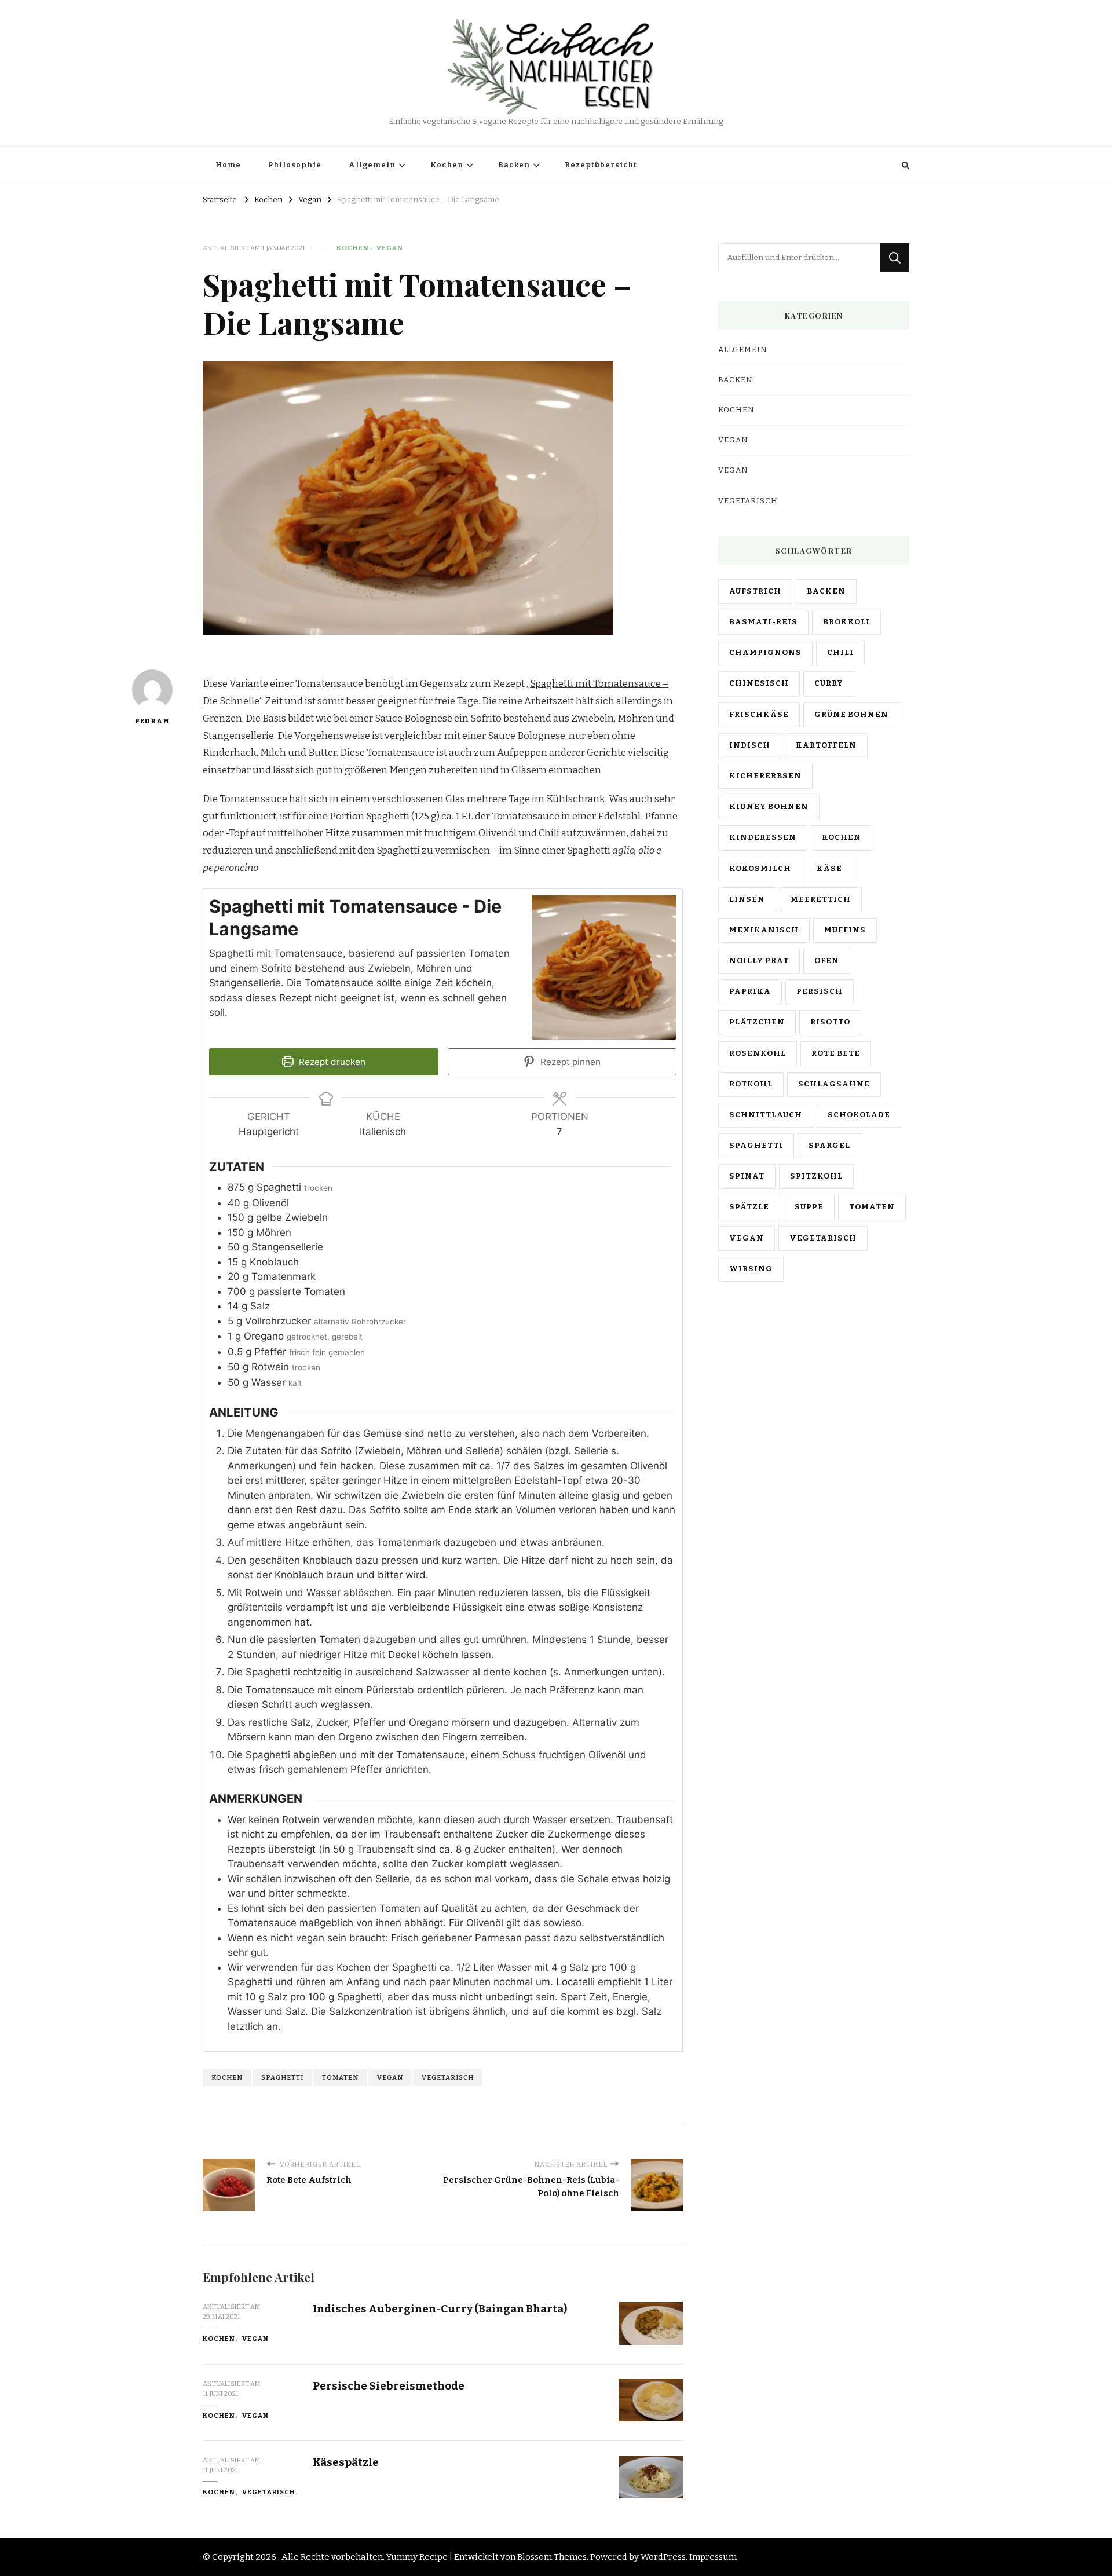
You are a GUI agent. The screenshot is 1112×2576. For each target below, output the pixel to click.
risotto (830, 1022)
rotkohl (751, 1084)
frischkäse (759, 715)
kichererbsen (765, 776)
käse (829, 869)
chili (840, 653)
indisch (750, 745)
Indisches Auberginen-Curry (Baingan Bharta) (440, 2309)
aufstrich (755, 591)
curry (829, 683)
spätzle (749, 1207)
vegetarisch (448, 2077)
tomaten (340, 2077)
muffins (845, 930)
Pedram (152, 721)
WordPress (663, 2557)
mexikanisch (764, 930)
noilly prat (759, 961)
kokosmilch (760, 869)
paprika (750, 991)
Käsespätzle (346, 2462)
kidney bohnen (769, 807)
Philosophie (295, 165)
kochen (227, 2077)
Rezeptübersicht (601, 165)
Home (228, 165)
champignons (765, 653)
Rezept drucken (331, 1062)
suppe (809, 1207)
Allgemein (372, 165)
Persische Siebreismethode (389, 2386)
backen (826, 591)
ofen (827, 961)
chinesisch (759, 683)
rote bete (836, 1053)
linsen (747, 899)
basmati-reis (763, 622)
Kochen (447, 165)
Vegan (390, 248)
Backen (514, 165)
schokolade (859, 1115)
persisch (820, 991)
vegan (390, 2077)
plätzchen (757, 1022)
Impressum (713, 2557)
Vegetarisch (269, 2492)
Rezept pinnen (569, 1062)
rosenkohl (758, 1053)
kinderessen (763, 837)
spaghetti (282, 2077)
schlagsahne (834, 1084)
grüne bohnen (851, 715)
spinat (747, 1176)
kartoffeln (826, 745)
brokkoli (846, 622)
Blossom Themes (552, 2557)
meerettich (821, 899)
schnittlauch (766, 1115)
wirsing (751, 1269)
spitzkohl (816, 1176)
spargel (829, 1146)
